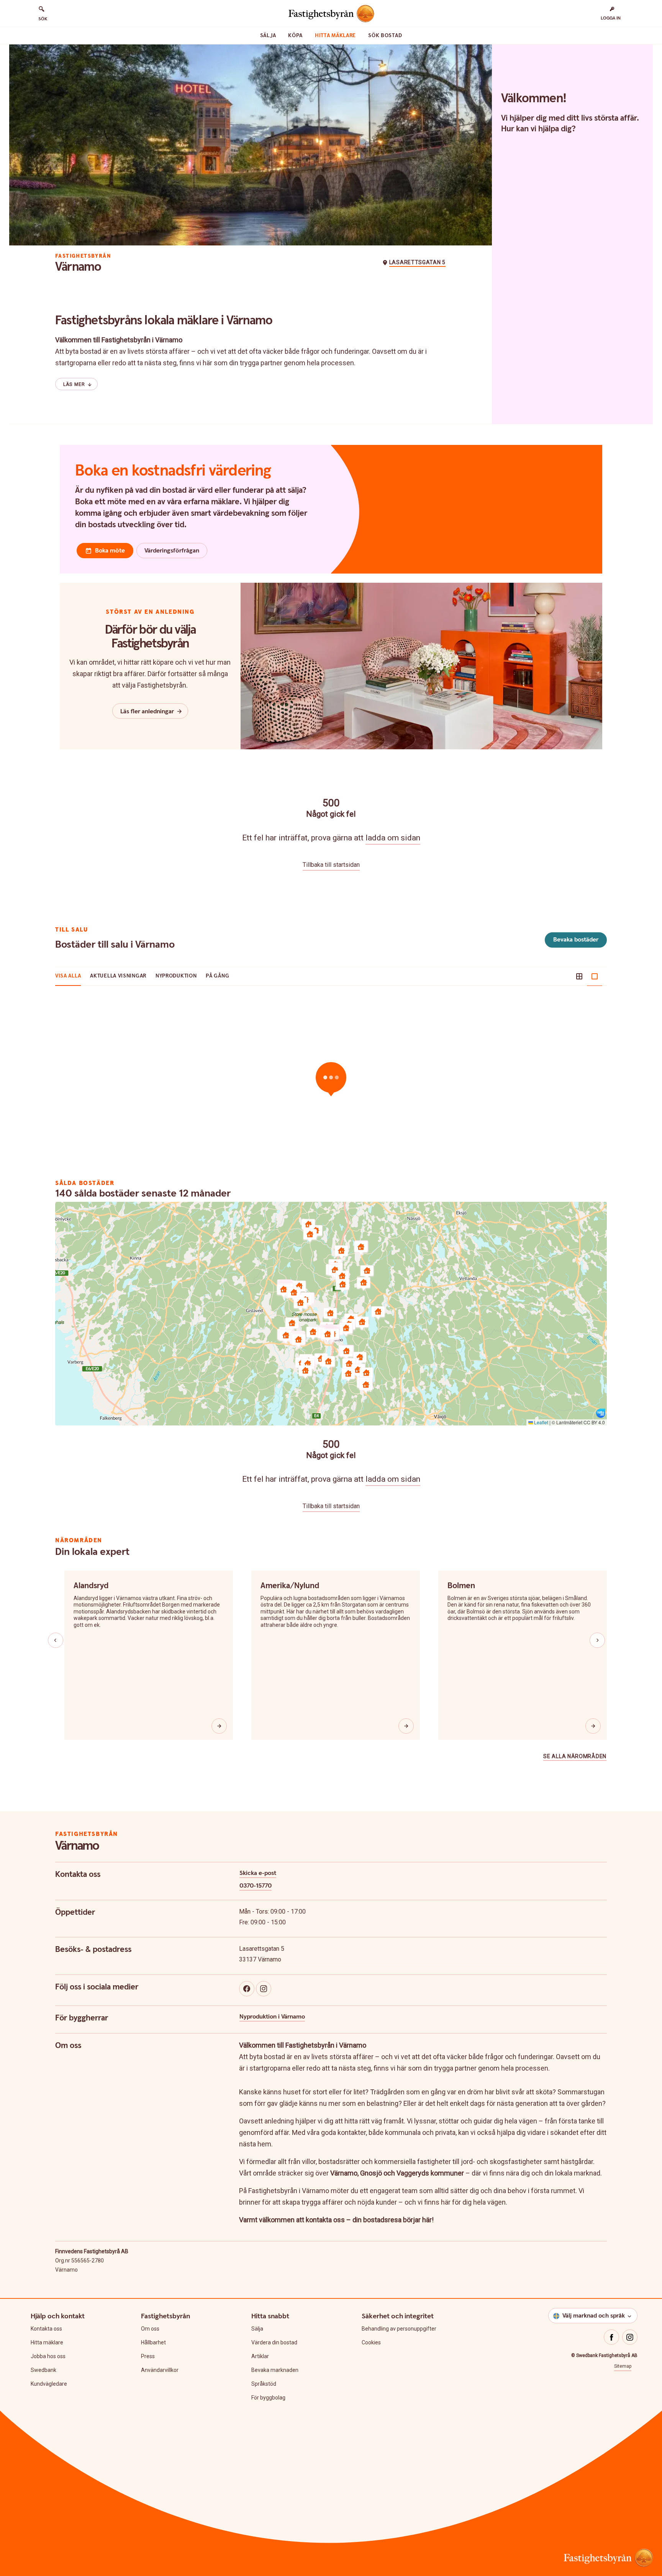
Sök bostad (385, 36)
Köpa (295, 36)
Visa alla (68, 976)
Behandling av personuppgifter (399, 2329)
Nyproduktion (176, 976)
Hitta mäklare (335, 36)
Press (148, 2356)
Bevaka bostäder (576, 940)
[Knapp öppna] (219, 1726)
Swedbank (43, 2370)
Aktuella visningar (118, 976)
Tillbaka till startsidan (331, 865)
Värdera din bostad (274, 2342)
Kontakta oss (46, 2329)
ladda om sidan (393, 838)
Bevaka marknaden (275, 2370)
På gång (217, 976)
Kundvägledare (49, 2384)
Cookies (371, 2342)
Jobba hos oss (48, 2356)
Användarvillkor (160, 2370)
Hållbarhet (153, 2342)
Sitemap (623, 2366)
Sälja (268, 36)
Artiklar (260, 2356)
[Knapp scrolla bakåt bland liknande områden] (56, 1640)
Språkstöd (264, 2384)
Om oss (150, 2329)
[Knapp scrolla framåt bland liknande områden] (597, 1640)
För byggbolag (268, 2398)
